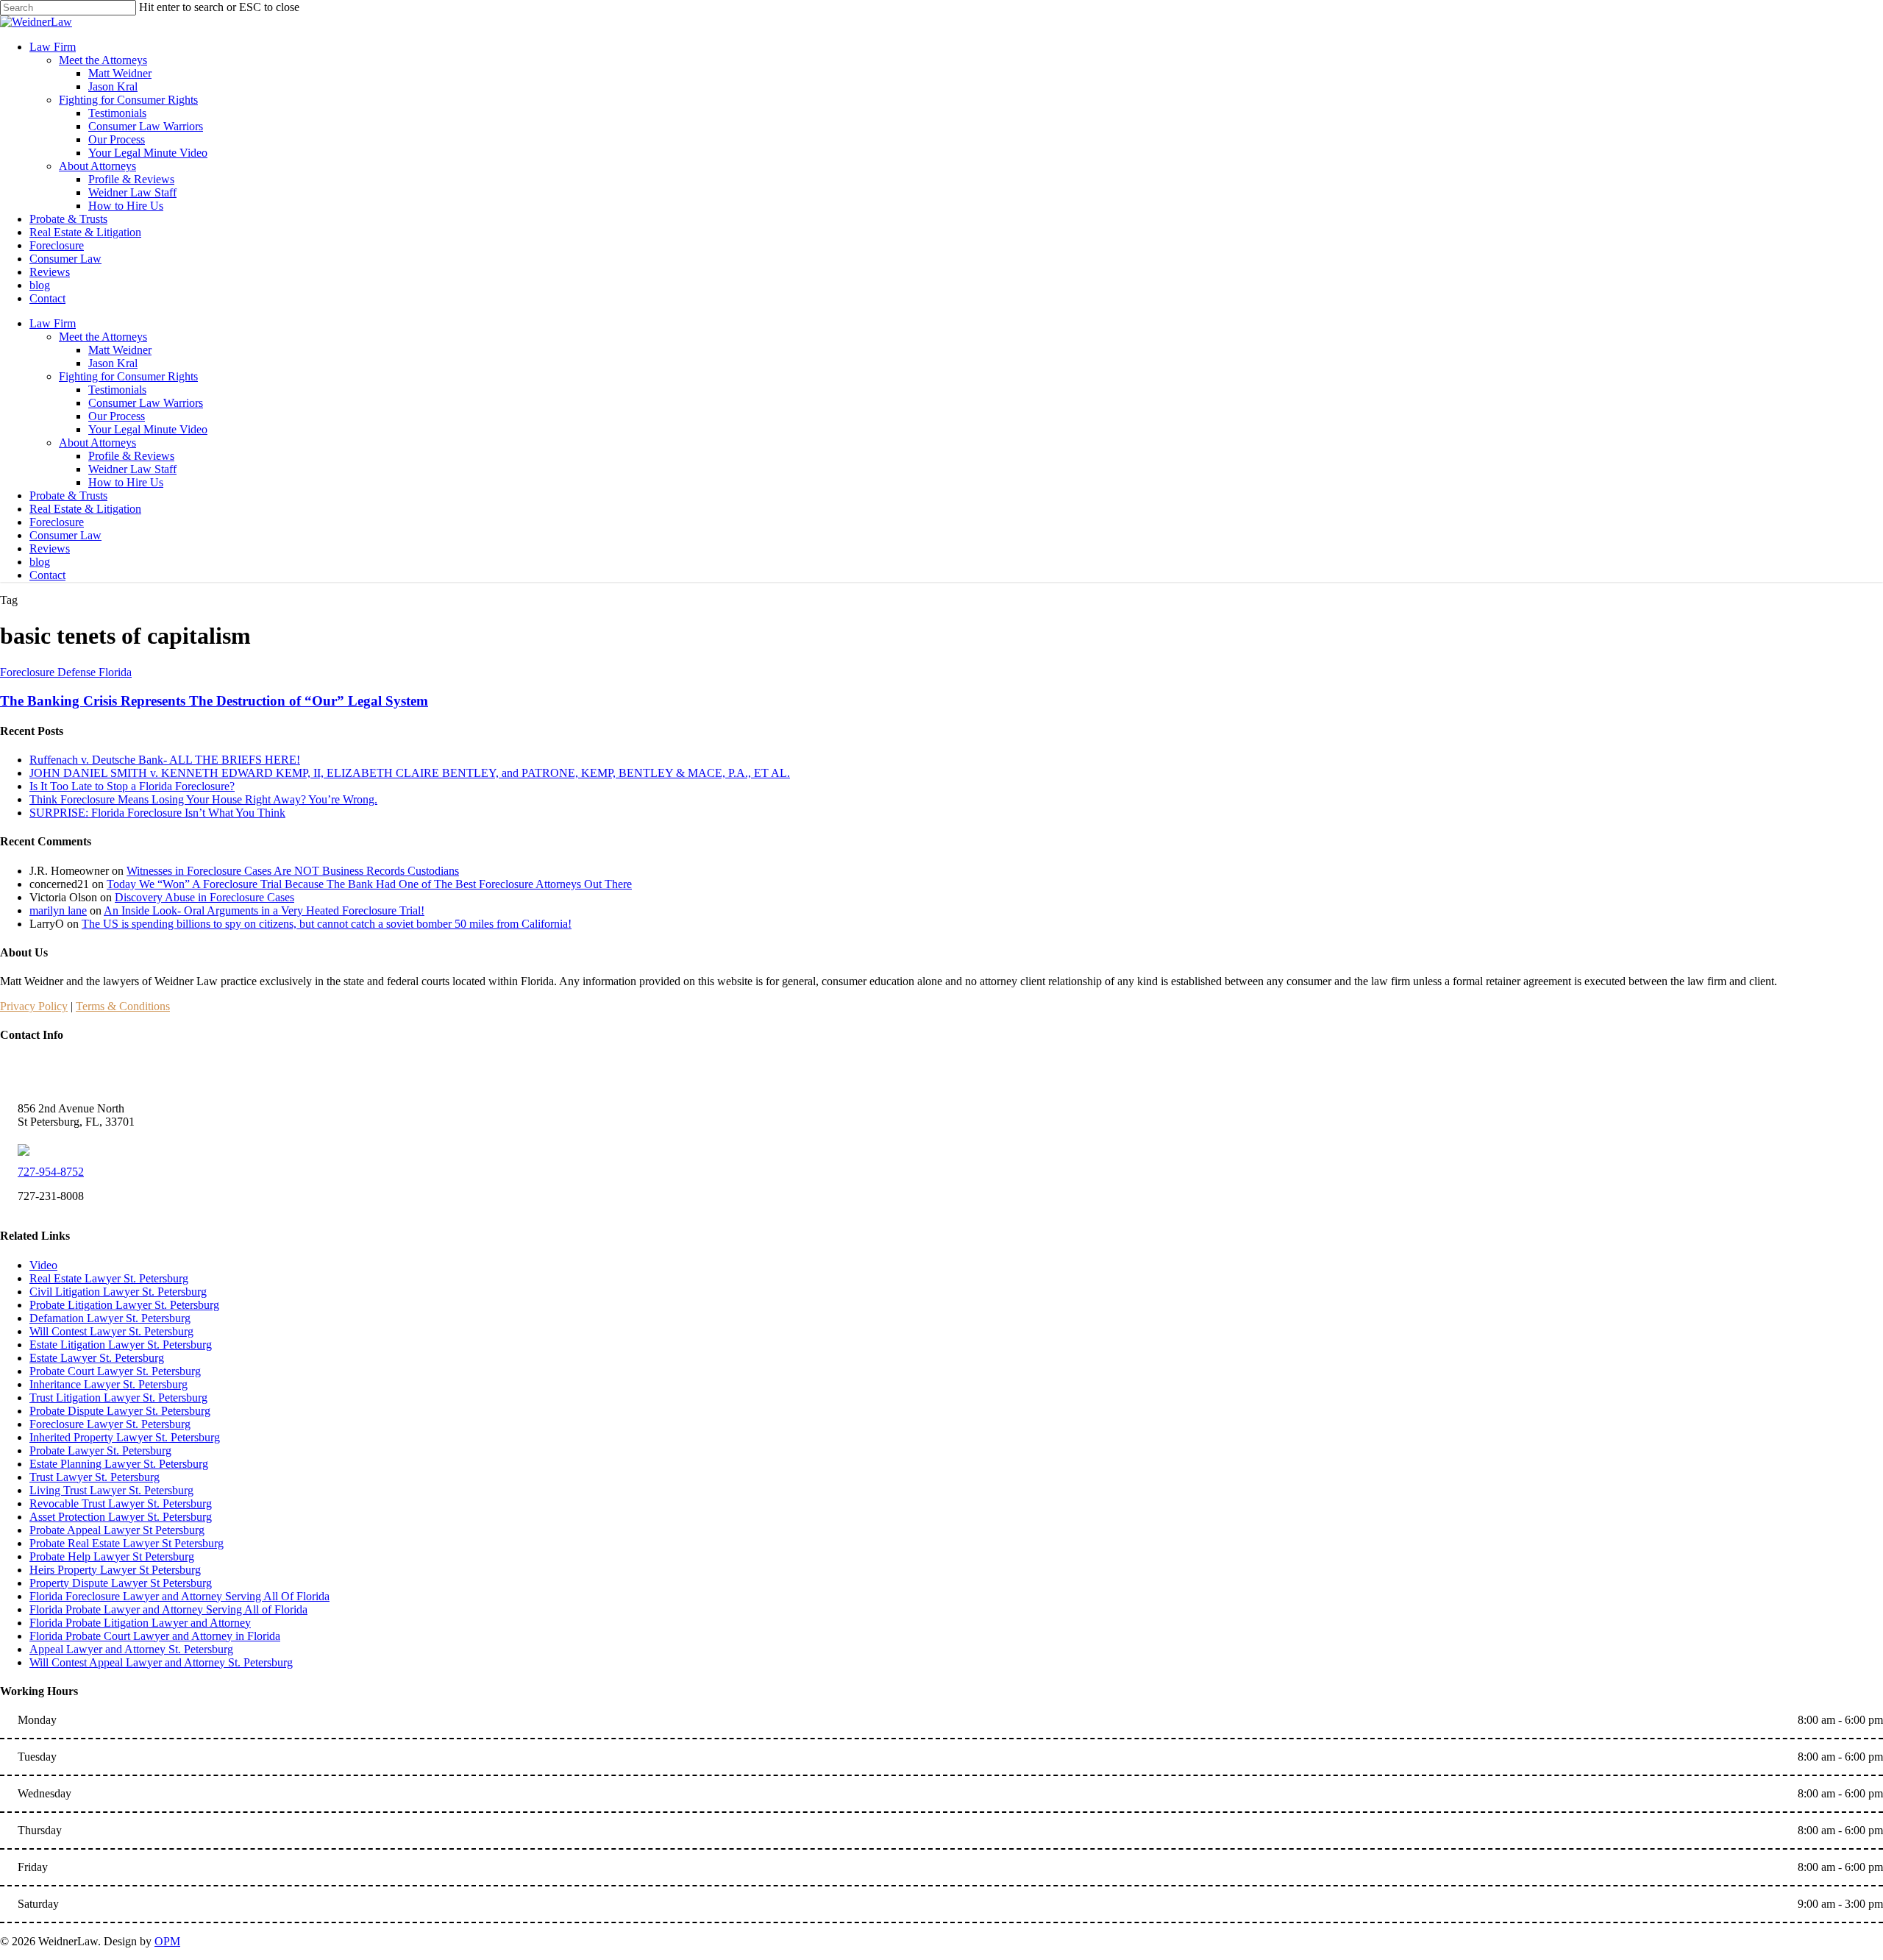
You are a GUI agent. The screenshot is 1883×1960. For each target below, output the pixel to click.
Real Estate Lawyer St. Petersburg (109, 1278)
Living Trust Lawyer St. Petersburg (111, 1490)
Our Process (117, 416)
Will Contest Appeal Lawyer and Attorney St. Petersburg (161, 1662)
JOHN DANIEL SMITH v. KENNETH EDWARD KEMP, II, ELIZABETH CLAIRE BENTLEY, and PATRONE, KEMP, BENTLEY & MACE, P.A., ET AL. (410, 773)
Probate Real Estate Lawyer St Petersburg (127, 1543)
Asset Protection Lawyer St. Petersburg (121, 1517)
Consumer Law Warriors (146, 403)
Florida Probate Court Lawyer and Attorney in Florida (155, 1636)
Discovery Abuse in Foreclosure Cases (204, 897)
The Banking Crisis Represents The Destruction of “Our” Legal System (214, 701)
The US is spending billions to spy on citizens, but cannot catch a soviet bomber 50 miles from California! (327, 924)
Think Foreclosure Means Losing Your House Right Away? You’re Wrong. (203, 799)
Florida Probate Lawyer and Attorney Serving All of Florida (168, 1609)
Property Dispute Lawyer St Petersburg (121, 1583)
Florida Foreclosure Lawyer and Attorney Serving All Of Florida (179, 1596)
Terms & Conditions (123, 1006)
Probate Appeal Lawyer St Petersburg (117, 1530)
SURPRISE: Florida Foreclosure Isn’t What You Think (157, 813)
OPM (167, 1941)
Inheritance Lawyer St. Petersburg (108, 1384)
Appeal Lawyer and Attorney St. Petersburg (131, 1649)
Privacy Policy (34, 1006)
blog (40, 562)
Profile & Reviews (131, 456)
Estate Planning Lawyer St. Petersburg (119, 1464)
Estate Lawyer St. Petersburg (97, 1358)
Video (43, 1265)
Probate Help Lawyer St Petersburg (112, 1556)
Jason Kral (113, 363)
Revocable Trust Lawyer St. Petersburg (121, 1503)
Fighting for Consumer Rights (128, 376)
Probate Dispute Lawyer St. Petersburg (120, 1411)
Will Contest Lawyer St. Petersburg (111, 1331)
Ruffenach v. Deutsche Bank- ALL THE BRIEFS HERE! (165, 760)
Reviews (50, 548)
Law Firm (53, 323)
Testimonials (117, 390)
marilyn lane (58, 910)
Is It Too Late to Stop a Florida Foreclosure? (132, 786)
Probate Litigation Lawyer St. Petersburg (124, 1305)
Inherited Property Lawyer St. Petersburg (125, 1437)
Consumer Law (65, 535)
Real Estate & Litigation (85, 509)
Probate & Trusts (68, 496)
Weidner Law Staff (132, 469)
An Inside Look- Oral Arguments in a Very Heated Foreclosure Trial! (264, 910)
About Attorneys (97, 443)
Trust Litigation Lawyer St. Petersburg (118, 1398)
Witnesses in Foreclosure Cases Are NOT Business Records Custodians (293, 871)
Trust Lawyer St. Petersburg (95, 1477)
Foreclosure (57, 522)
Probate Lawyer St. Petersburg (100, 1451)
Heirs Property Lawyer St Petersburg (115, 1570)
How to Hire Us (126, 482)
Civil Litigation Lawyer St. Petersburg (118, 1292)
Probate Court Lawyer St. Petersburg (115, 1371)
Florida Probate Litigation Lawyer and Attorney (140, 1623)
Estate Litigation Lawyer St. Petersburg (121, 1345)
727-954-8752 (51, 1172)
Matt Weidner (120, 350)
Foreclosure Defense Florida (66, 672)
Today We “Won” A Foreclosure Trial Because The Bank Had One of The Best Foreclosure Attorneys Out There (369, 884)
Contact (47, 575)
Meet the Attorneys (103, 337)
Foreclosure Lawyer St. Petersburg (110, 1424)
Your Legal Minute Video (148, 429)
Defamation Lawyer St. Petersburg (110, 1318)
